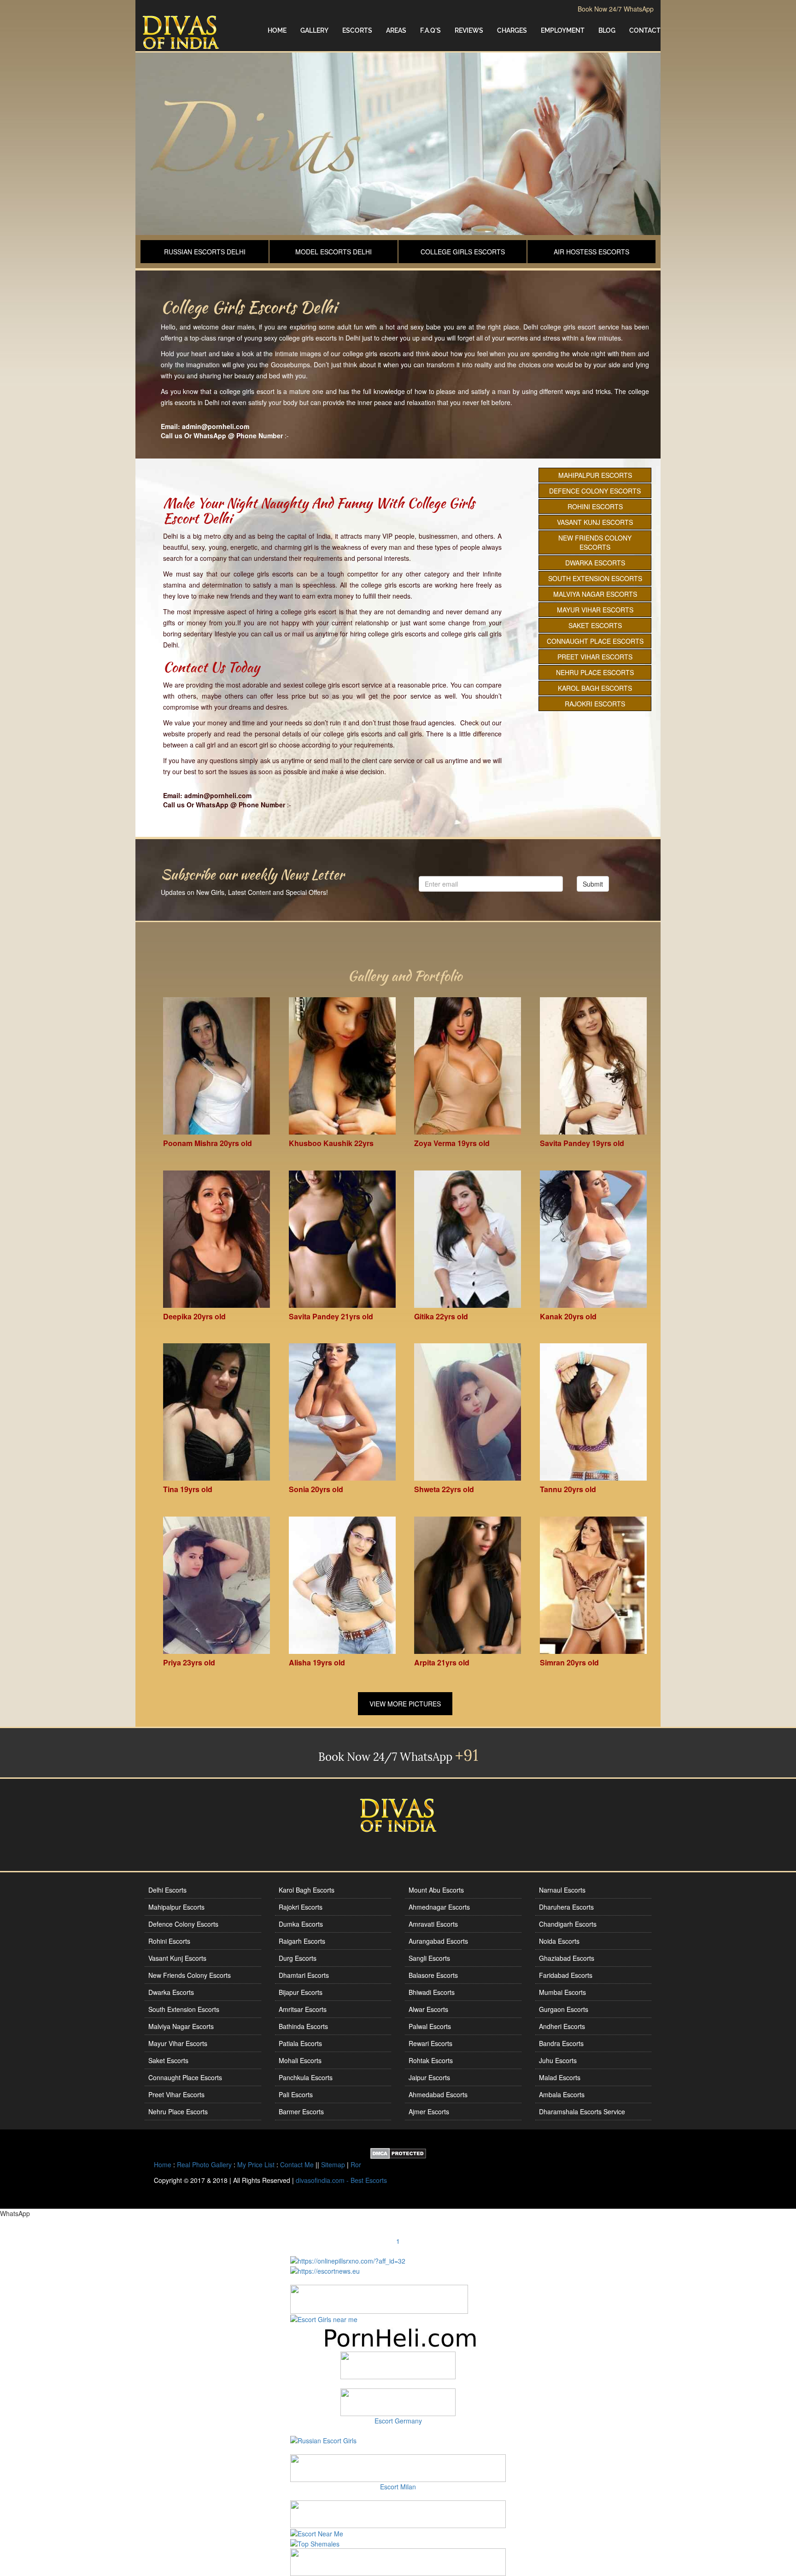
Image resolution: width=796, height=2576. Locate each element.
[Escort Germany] (398, 2402)
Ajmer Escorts (429, 2111)
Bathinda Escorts (303, 2026)
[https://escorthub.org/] (398, 2365)
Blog (607, 30)
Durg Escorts (298, 1958)
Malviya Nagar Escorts (595, 594)
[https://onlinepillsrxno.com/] (348, 2259)
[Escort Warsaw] (398, 2561)
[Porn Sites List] (398, 2337)
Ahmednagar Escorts (439, 1907)
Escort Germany (398, 2421)
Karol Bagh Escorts (595, 688)
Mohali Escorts (300, 2060)
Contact (645, 30)
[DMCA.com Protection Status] (398, 2153)
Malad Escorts (560, 2077)
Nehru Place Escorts (595, 672)
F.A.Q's (430, 30)
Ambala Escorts (562, 2094)
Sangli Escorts (429, 1958)
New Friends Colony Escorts (595, 542)
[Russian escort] (323, 2439)
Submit (593, 884)
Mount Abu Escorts (436, 1890)
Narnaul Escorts (562, 1890)
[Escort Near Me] (317, 2533)
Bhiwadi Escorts (432, 1992)
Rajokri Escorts (595, 704)
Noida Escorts (559, 1941)
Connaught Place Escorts (595, 641)
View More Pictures (405, 1704)
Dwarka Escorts (595, 563)
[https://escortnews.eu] (325, 2270)
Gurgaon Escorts (564, 2009)
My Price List (256, 2164)
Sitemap (333, 2164)
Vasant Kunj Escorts (595, 522)
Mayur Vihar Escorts (595, 610)
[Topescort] (398, 2513)
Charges (512, 30)
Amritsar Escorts (303, 2009)
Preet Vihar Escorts (595, 657)
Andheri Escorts (562, 2026)
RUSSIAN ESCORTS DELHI (205, 252)
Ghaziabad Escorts (567, 1958)
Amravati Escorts (433, 1924)
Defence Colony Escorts (595, 491)
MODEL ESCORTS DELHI (334, 252)
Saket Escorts (595, 625)
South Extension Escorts (595, 578)
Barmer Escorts (301, 2111)
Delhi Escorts (167, 1890)
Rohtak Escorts (431, 2060)
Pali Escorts (296, 2094)
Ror (356, 2164)
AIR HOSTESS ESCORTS (591, 252)
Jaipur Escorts (429, 2077)
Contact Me (297, 2164)
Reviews (469, 30)
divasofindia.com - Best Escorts (341, 2180)
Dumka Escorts (301, 1924)
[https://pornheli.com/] (379, 2298)
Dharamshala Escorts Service (582, 2111)
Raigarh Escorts (302, 1941)
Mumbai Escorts (562, 1992)
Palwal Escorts (430, 2026)
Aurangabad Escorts (438, 1941)
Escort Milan (398, 2487)
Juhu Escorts (558, 2060)
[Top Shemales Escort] (315, 2543)
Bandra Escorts (561, 2043)
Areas (396, 30)
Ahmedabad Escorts (438, 2094)
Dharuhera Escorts (566, 1907)
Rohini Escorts (595, 506)
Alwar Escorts (428, 2009)
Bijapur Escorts (301, 1992)
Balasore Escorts (433, 1975)
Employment (563, 30)
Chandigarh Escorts (568, 1924)
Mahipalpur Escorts (595, 475)
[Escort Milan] (398, 2467)
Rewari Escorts (430, 2043)
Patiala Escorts (300, 2043)
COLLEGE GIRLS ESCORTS (463, 252)
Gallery (314, 30)
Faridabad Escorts (566, 1975)
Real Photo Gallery (204, 2164)
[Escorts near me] (324, 2318)
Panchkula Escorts (306, 2077)
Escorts (357, 30)
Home (277, 30)
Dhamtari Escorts (304, 1975)
